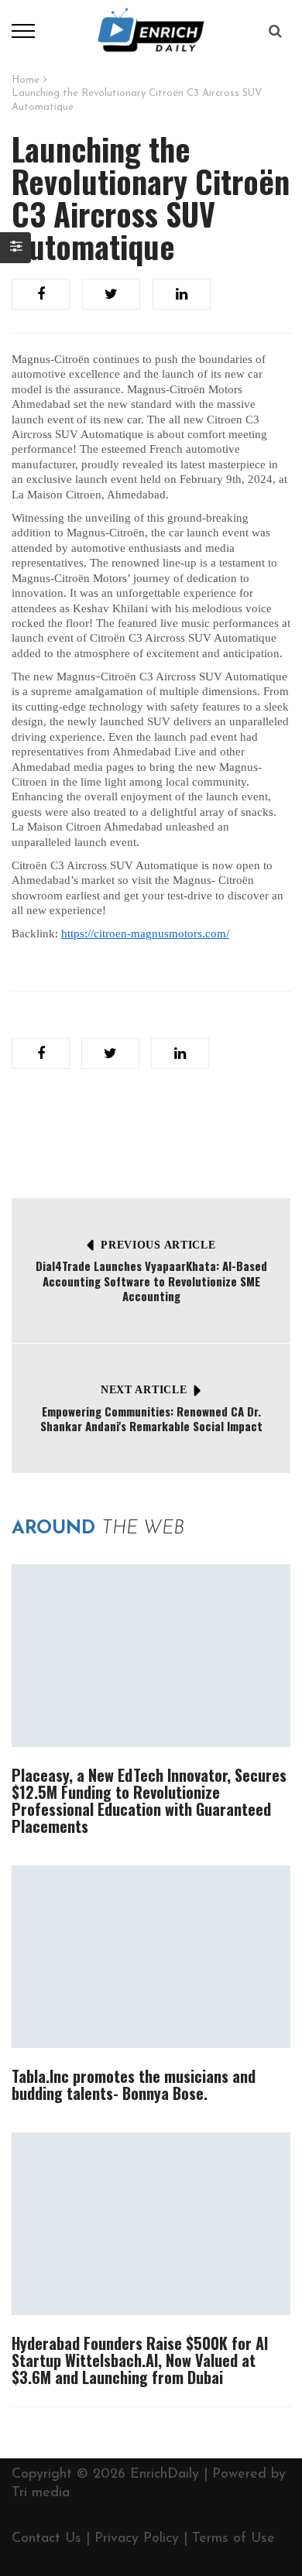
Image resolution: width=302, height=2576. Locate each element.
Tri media (41, 2493)
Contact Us (46, 2539)
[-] (151, 30)
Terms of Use (233, 2539)
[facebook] (41, 294)
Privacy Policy (137, 2539)
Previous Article (158, 1245)
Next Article (144, 1390)
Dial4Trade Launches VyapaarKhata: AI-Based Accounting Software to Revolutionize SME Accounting (151, 1281)
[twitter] (111, 294)
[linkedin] (182, 294)
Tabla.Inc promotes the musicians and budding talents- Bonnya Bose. (134, 2084)
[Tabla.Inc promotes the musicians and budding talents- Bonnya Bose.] (151, 1957)
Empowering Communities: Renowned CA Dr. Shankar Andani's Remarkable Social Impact (151, 1419)
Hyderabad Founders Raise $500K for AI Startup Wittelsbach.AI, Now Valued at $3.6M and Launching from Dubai (140, 2360)
